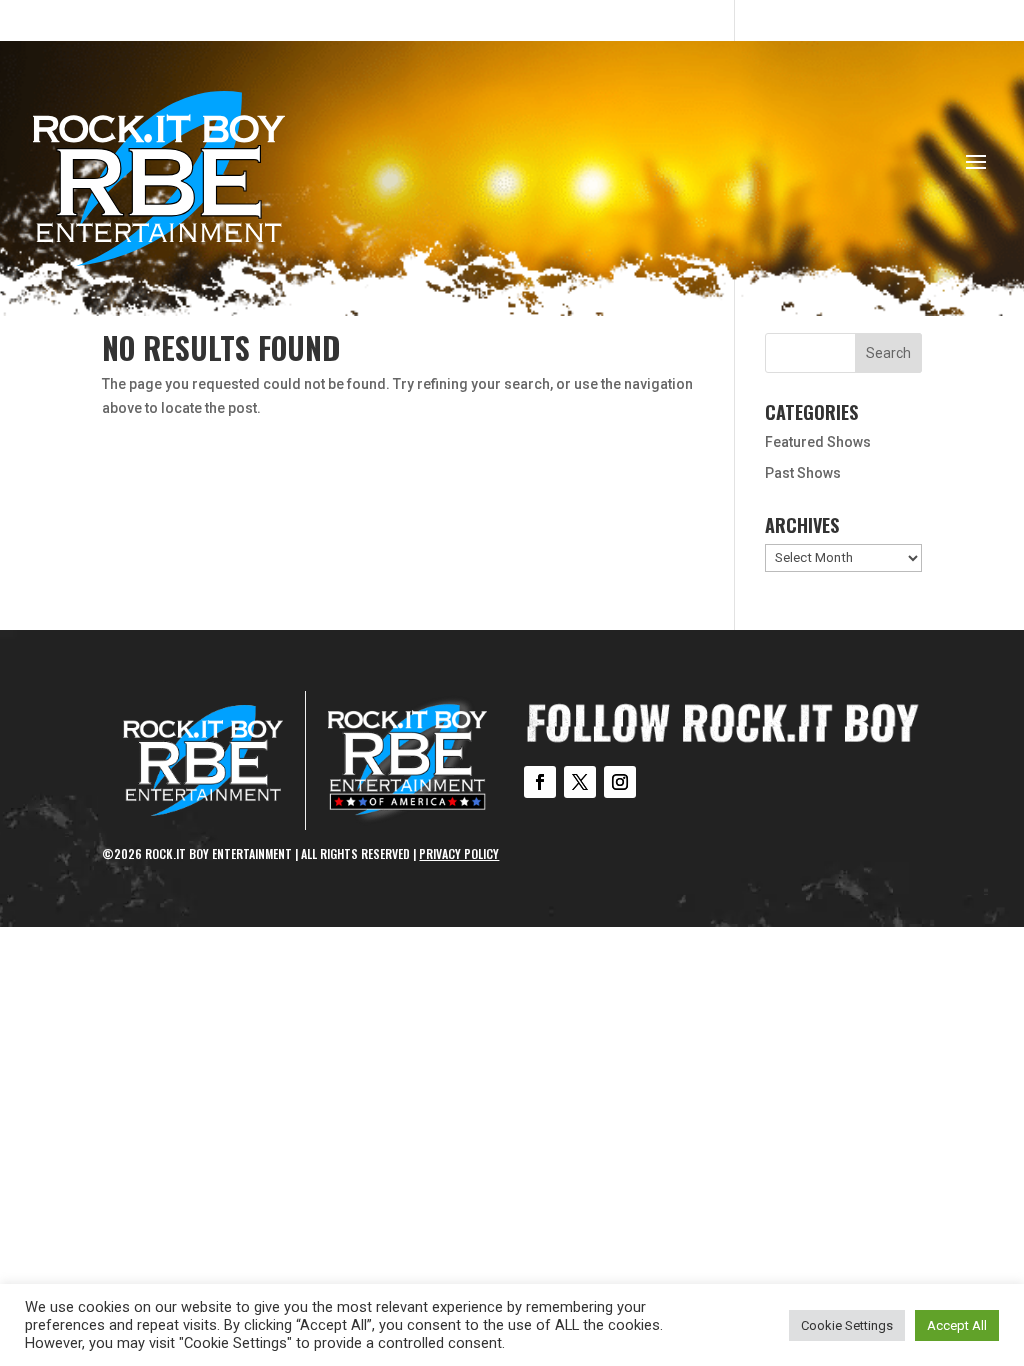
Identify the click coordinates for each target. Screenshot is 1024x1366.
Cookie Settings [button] (847, 1325)
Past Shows (803, 473)
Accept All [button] (957, 1325)
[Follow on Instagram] (620, 782)
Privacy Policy (459, 853)
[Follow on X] (580, 782)
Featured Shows (818, 442)
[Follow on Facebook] (540, 782)
